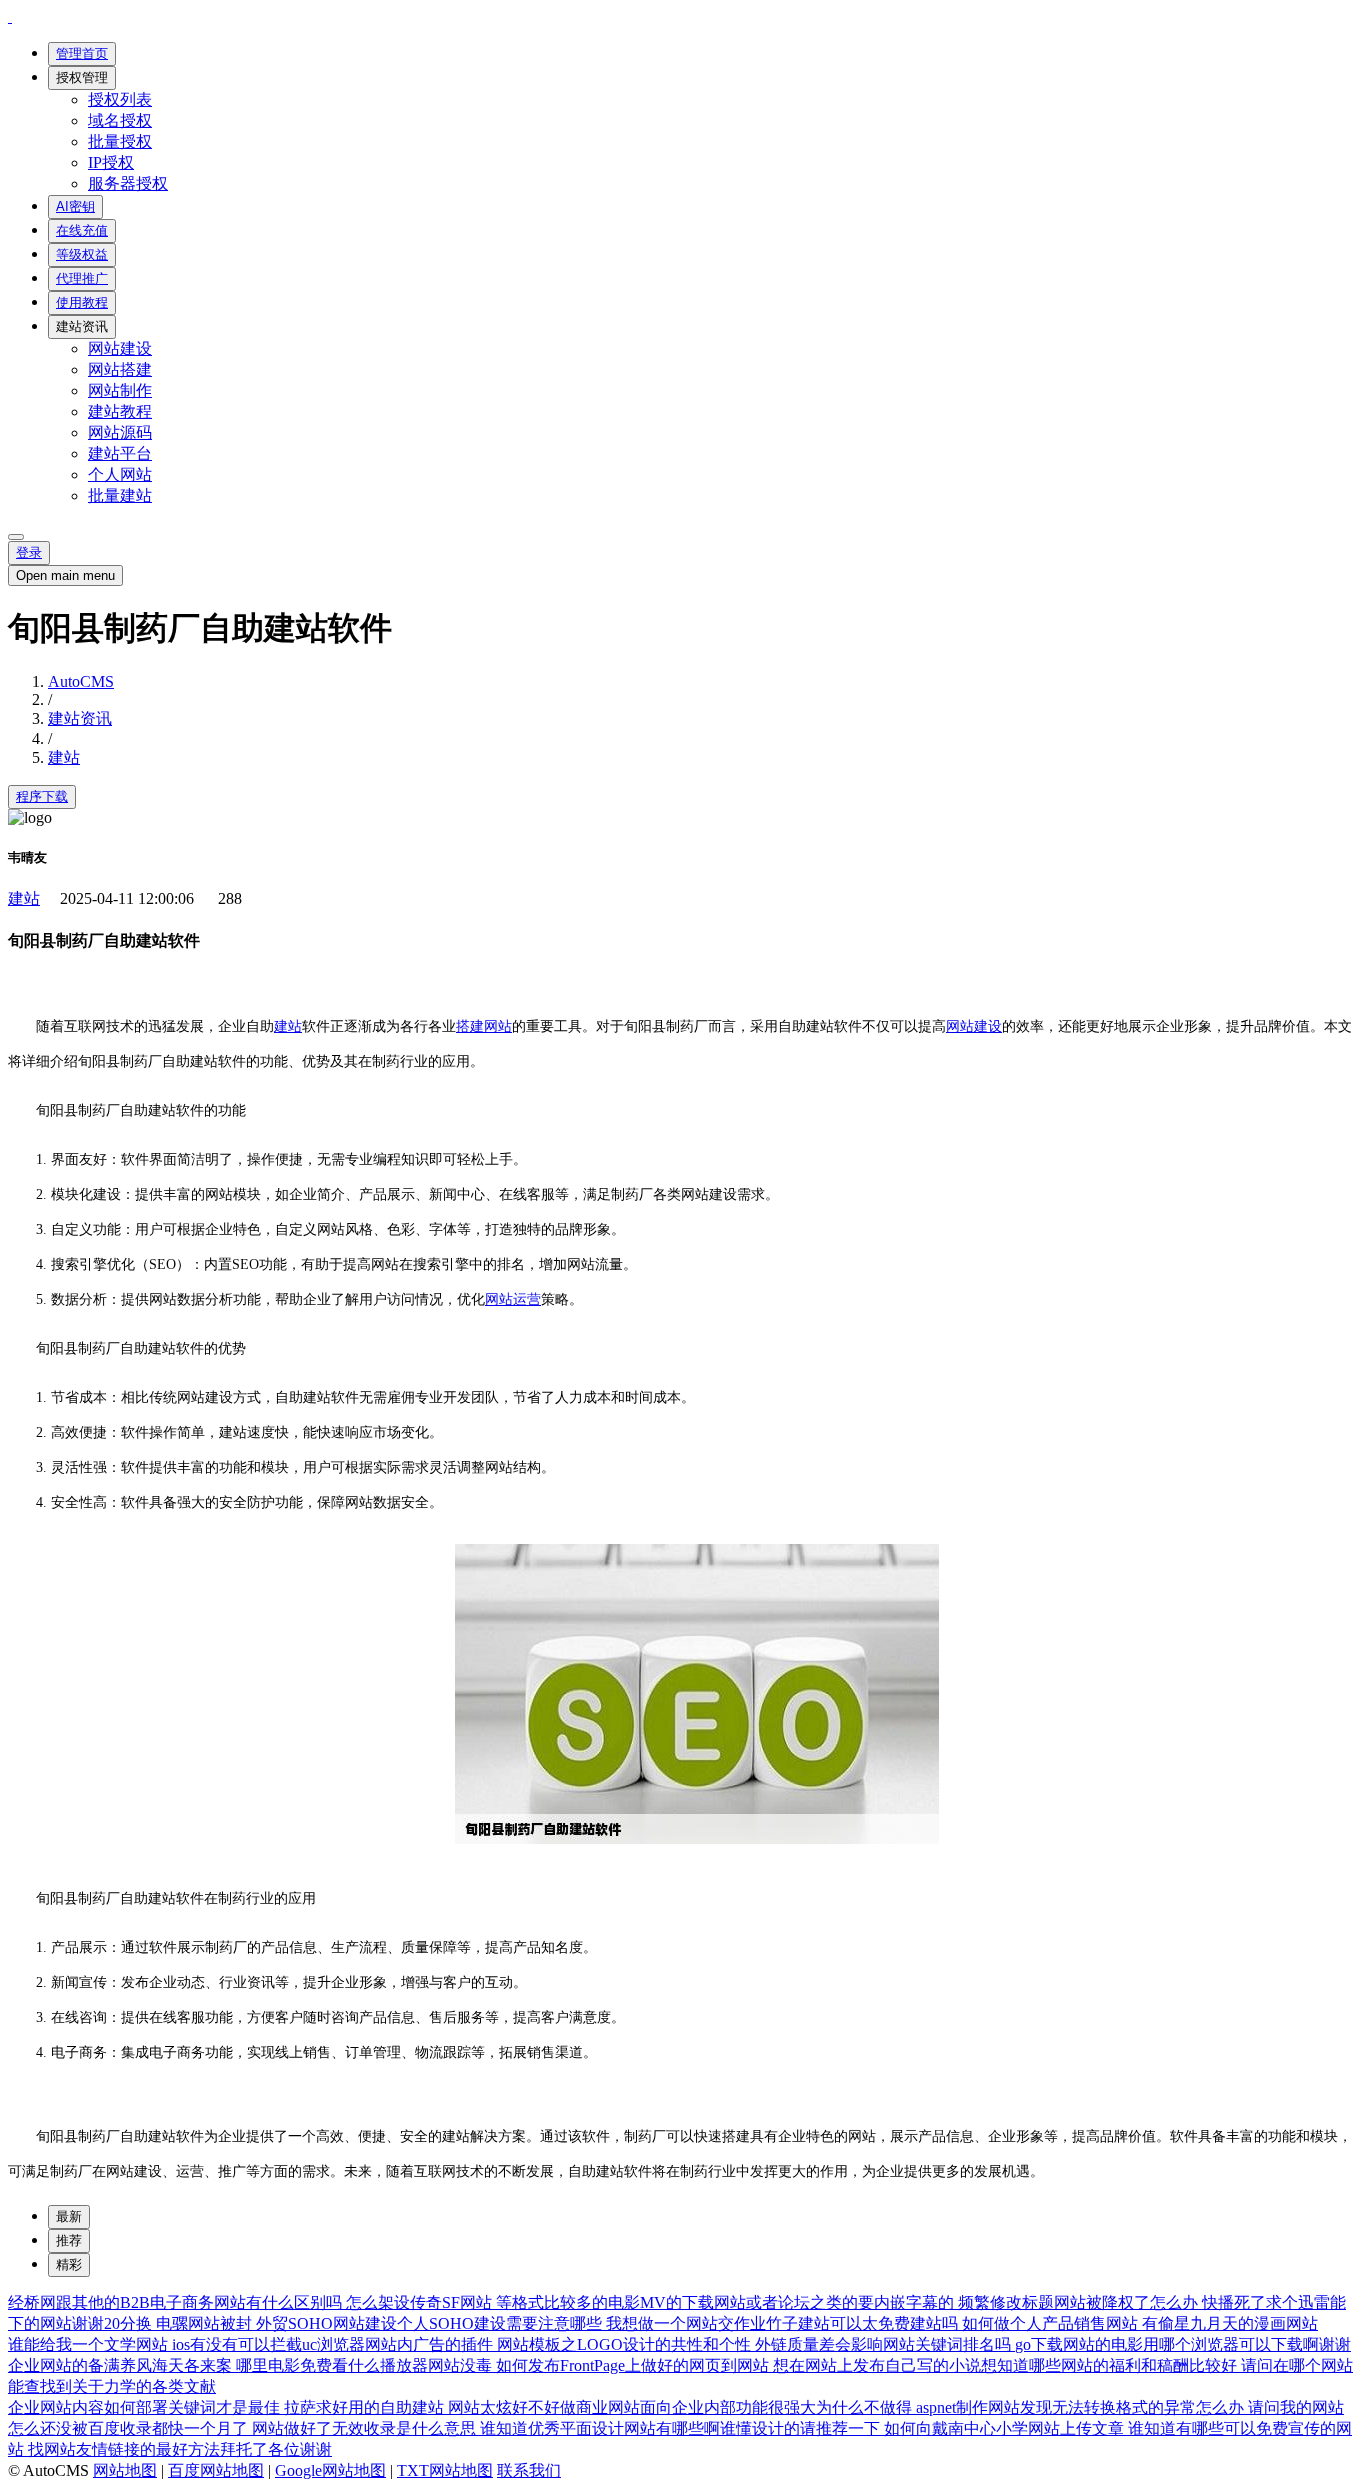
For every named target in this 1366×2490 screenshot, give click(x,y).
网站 (498, 1026)
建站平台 (120, 453)
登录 (29, 552)
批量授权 (120, 141)
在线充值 (82, 230)
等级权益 (82, 254)
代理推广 (82, 278)
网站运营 (513, 1299)
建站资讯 (82, 326)
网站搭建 (120, 369)
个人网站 (120, 474)
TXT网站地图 (445, 2470)
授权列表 (120, 99)
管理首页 (82, 53)
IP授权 (111, 162)
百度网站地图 (216, 2470)
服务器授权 (128, 183)
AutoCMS (81, 681)
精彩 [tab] (69, 2264)
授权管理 (82, 77)
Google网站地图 (330, 2470)
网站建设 (120, 348)
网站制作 (120, 390)
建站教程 (120, 411)
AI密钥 (75, 206)
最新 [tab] (69, 2216)
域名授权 (120, 120)
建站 (64, 757)
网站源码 (120, 432)
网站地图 (125, 2470)
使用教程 (82, 302)
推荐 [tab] (69, 2240)
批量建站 (120, 495)
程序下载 (42, 796)
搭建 (470, 1026)
